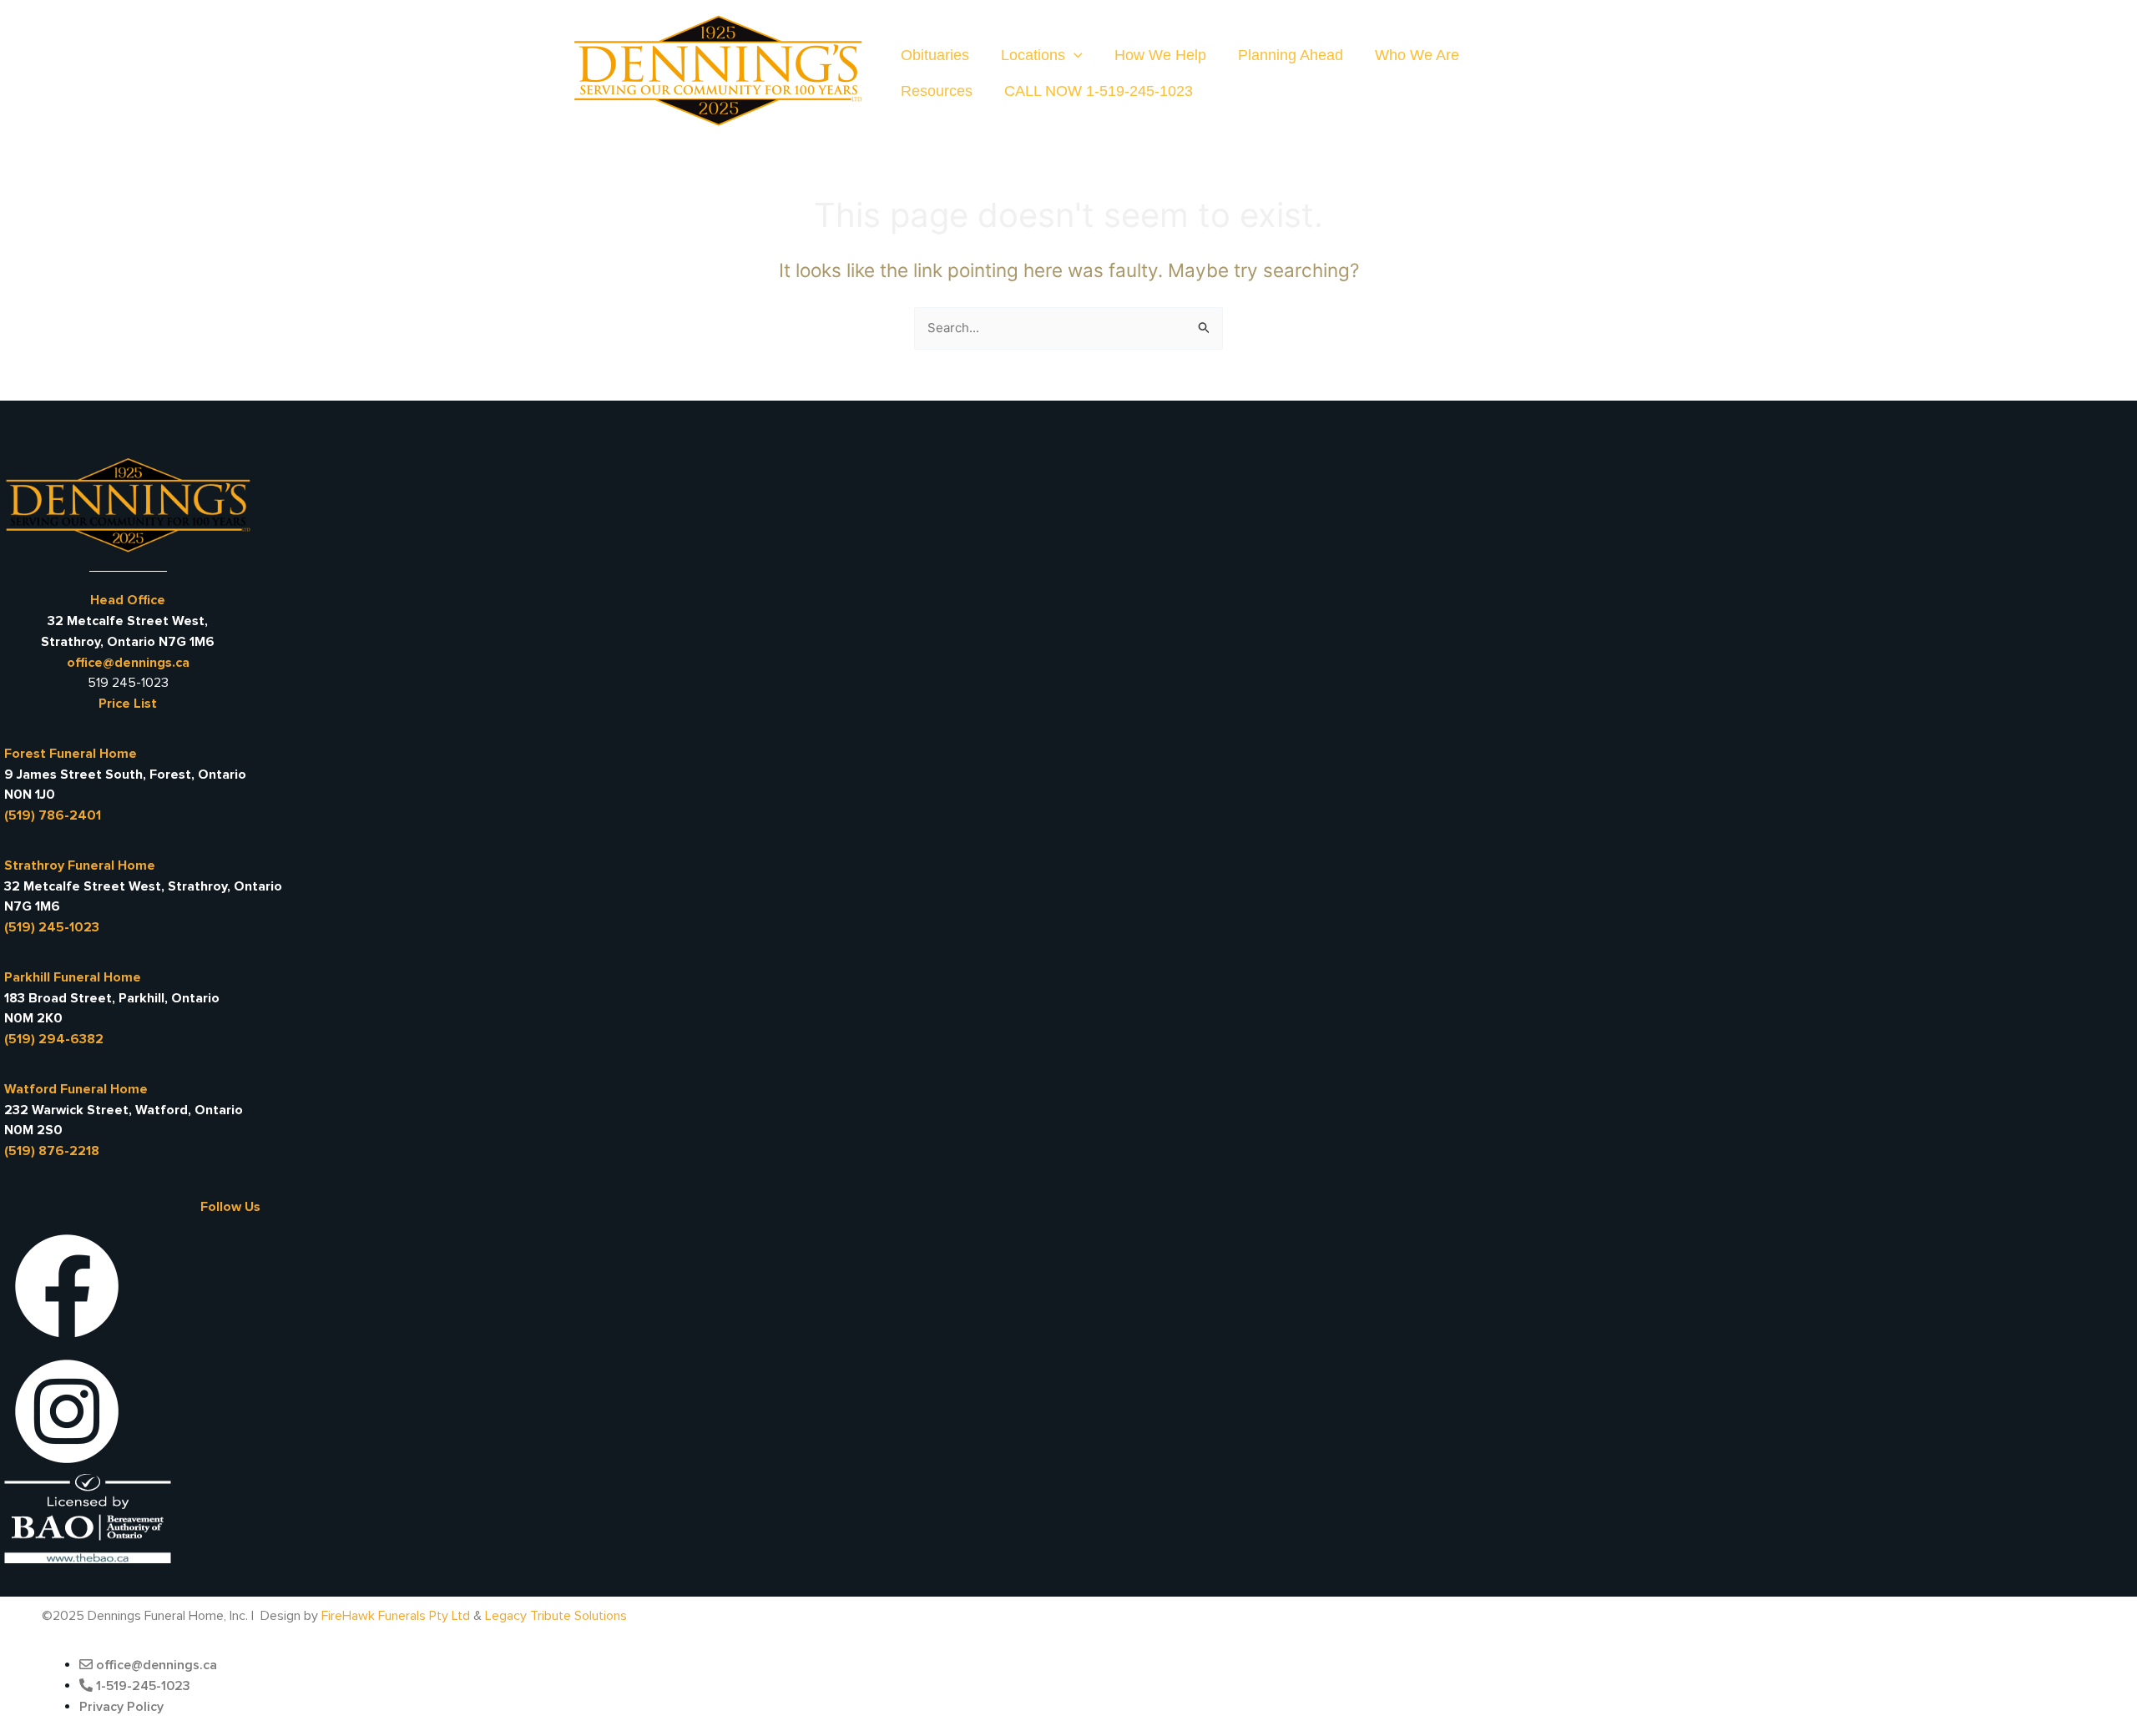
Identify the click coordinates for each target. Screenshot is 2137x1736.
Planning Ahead (1291, 55)
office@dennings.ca (128, 663)
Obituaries (935, 55)
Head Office (128, 600)
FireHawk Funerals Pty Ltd (396, 1616)
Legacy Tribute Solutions (556, 1616)
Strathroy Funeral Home (80, 865)
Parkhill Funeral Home (73, 977)
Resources (937, 91)
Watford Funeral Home (76, 1089)
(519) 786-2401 (53, 815)
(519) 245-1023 (52, 927)
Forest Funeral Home (71, 754)
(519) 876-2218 (52, 1151)
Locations (1033, 55)
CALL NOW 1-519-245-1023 (1099, 91)
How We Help (1160, 55)
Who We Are (1417, 55)
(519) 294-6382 (54, 1039)
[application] (1074, 56)
